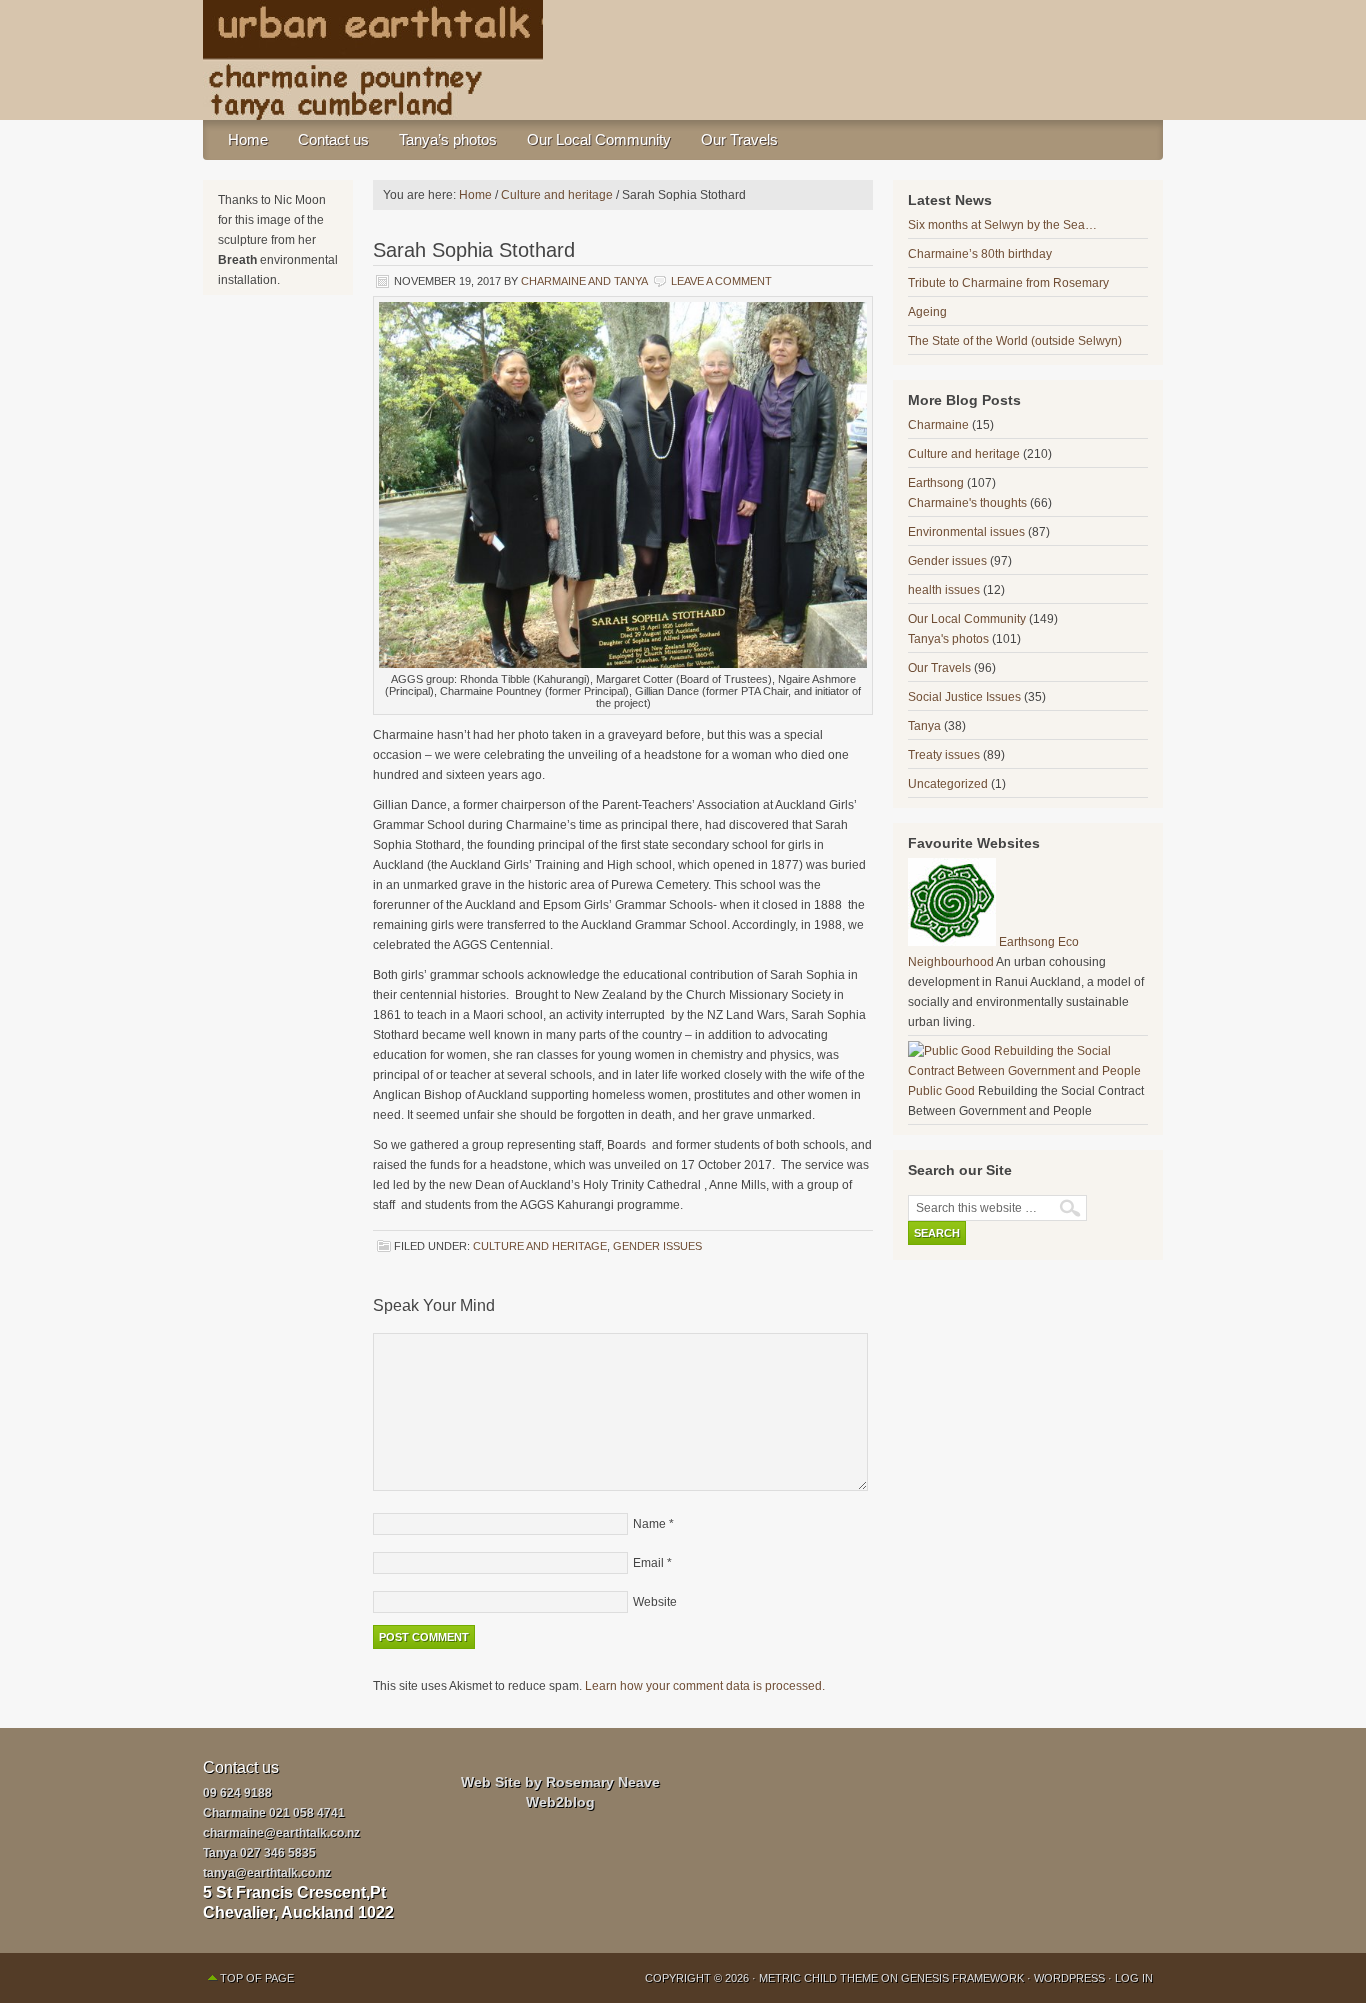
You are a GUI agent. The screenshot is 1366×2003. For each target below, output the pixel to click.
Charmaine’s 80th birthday (980, 254)
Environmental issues (966, 532)
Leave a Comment (721, 281)
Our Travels (739, 139)
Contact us (333, 139)
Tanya (924, 726)
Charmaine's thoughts (967, 503)
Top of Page (257, 1978)
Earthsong (936, 483)
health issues (944, 590)
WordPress (1069, 1978)
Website (655, 1602)
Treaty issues (944, 755)
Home (248, 139)
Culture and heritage (540, 1246)
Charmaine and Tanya (584, 281)
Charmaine (938, 425)
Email (648, 1563)
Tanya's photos (948, 639)
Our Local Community (599, 139)
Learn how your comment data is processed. (705, 1686)
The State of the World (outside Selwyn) (1015, 341)
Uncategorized (948, 784)
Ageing (927, 312)
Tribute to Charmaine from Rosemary (1008, 283)
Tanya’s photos (448, 139)
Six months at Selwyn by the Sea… (1002, 225)
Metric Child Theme (818, 1978)
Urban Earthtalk (683, 60)
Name (649, 1524)
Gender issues (657, 1246)
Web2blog (560, 1802)
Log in (1134, 1978)
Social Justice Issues (964, 697)
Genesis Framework (962, 1978)
